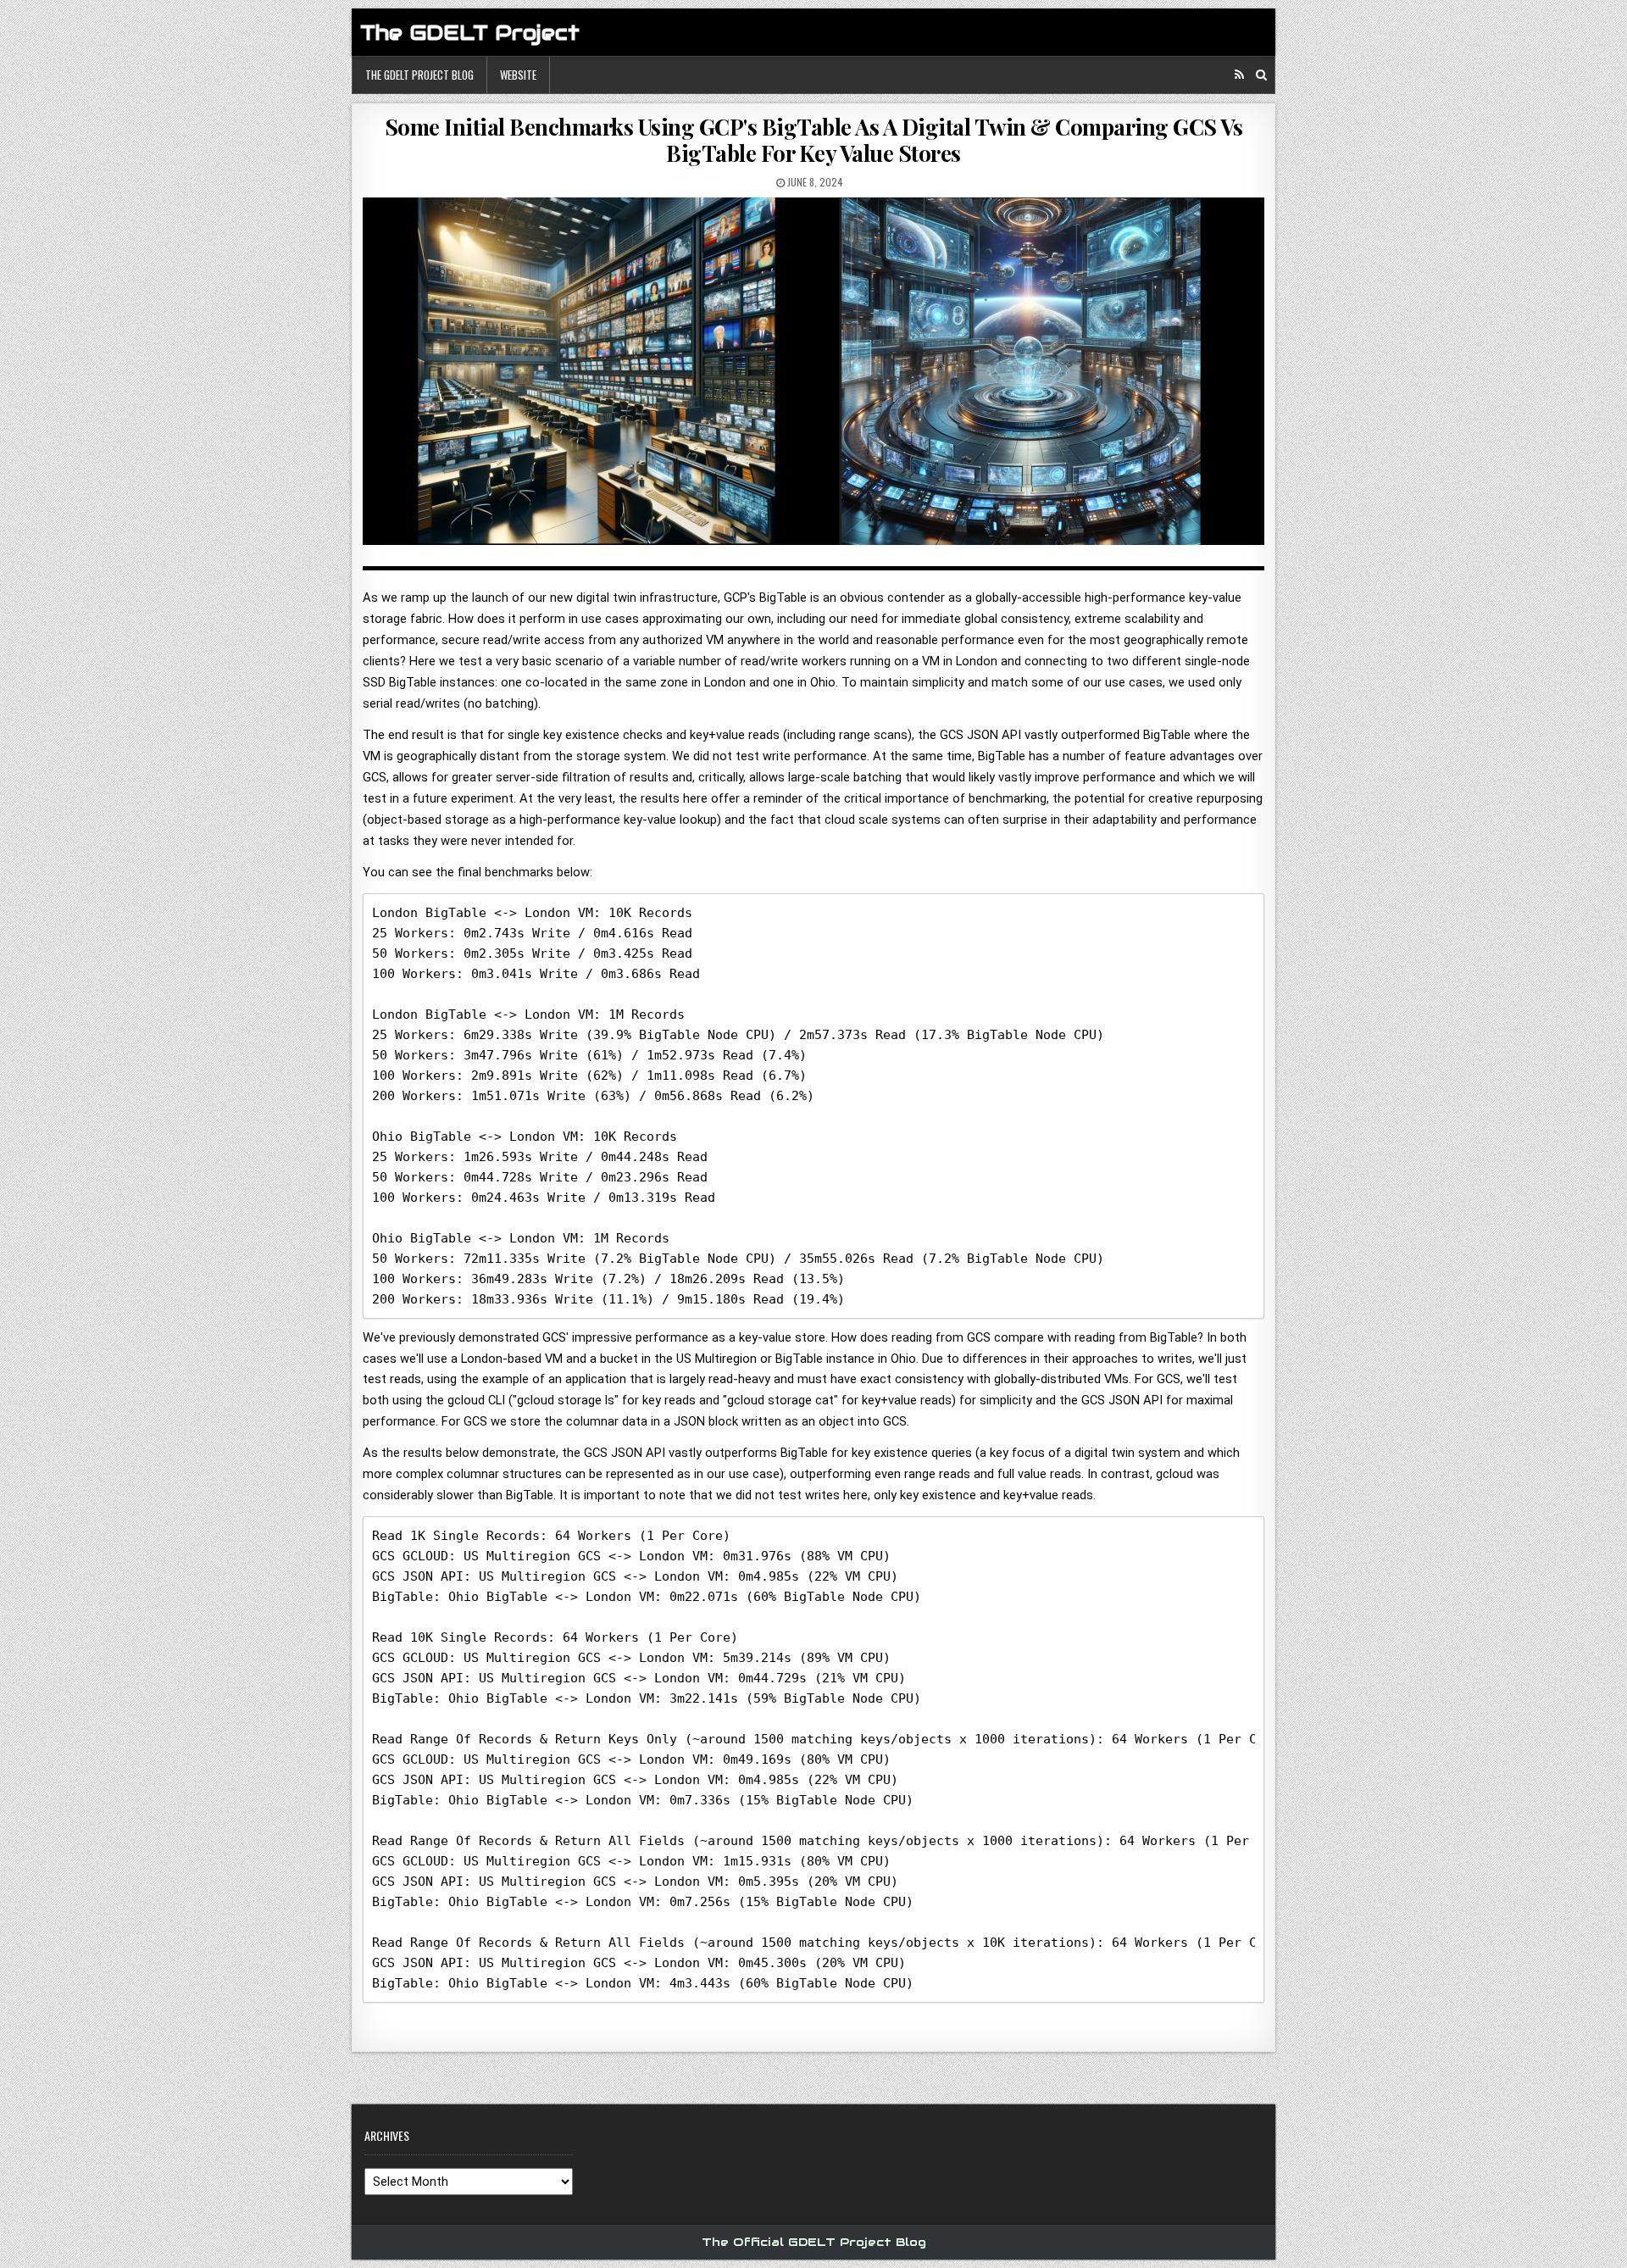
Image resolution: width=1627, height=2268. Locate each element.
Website (518, 75)
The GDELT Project (470, 33)
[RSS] (1239, 75)
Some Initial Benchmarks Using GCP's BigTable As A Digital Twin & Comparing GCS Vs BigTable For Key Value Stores (814, 140)
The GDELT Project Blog (419, 75)
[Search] (1261, 75)
